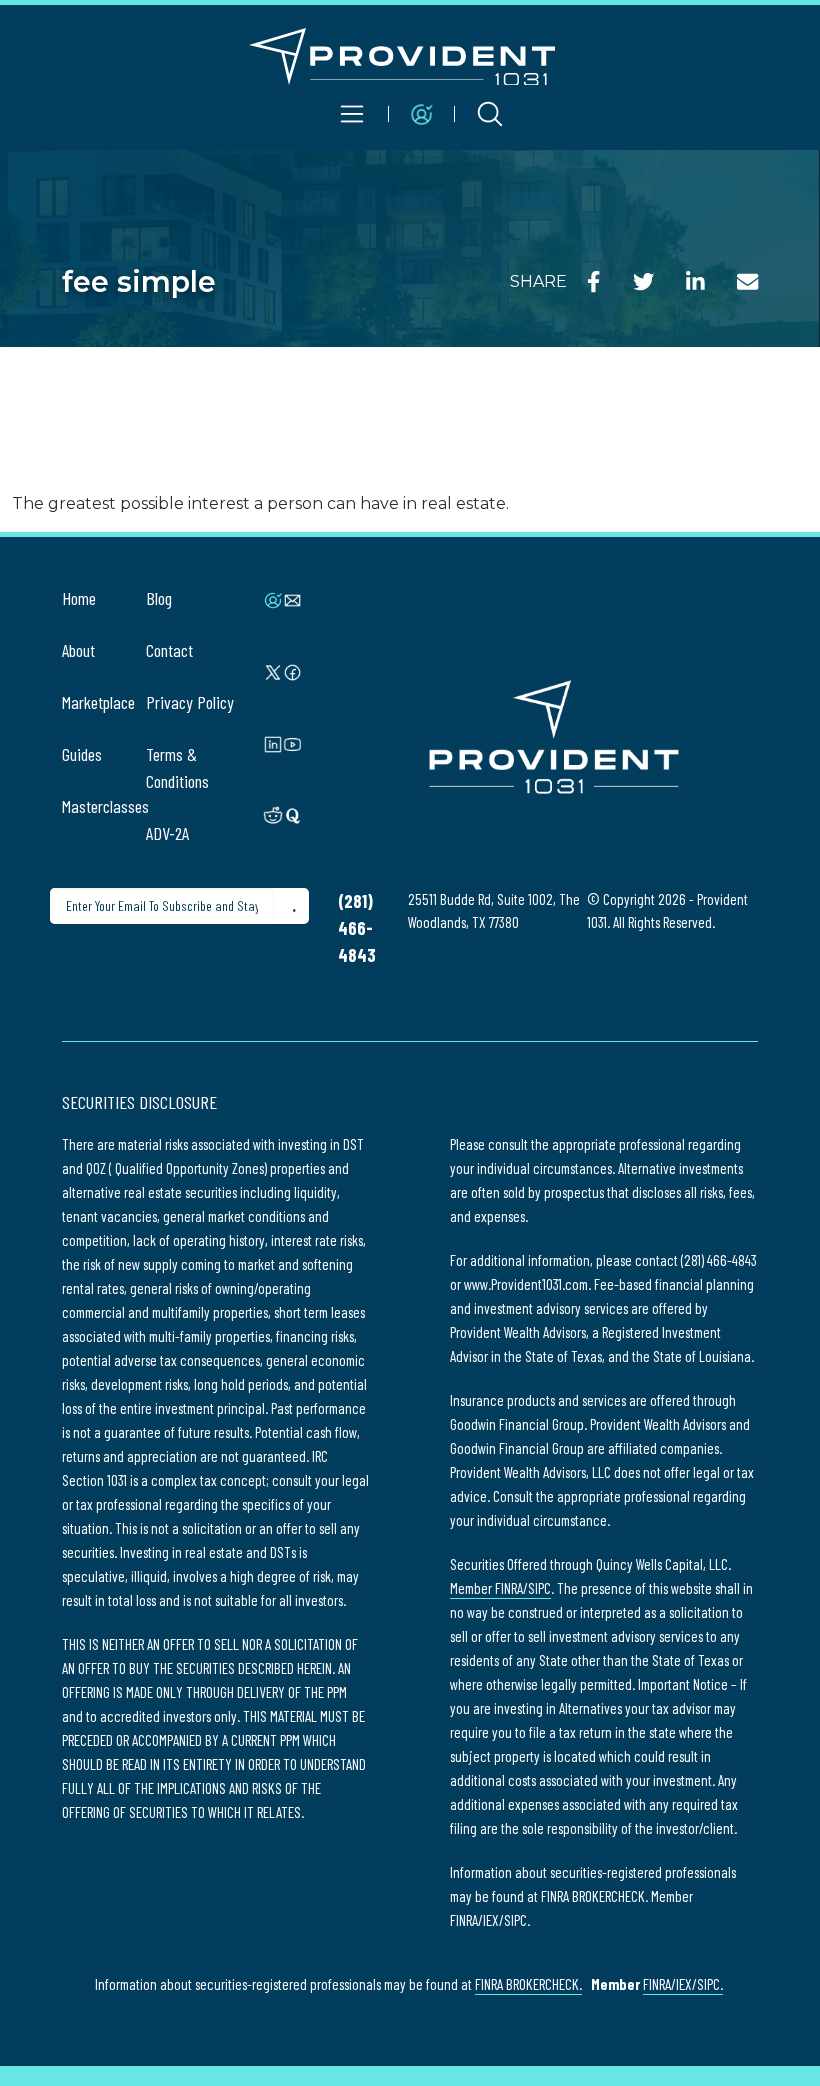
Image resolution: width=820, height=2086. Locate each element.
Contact (169, 650)
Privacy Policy (190, 702)
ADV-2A (167, 833)
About (78, 650)
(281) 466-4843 (357, 928)
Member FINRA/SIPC (500, 1588)
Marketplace (98, 702)
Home (79, 598)
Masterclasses (105, 806)
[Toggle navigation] (353, 114)
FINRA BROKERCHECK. (528, 1984)
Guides (82, 754)
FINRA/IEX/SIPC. (683, 1984)
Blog (159, 598)
